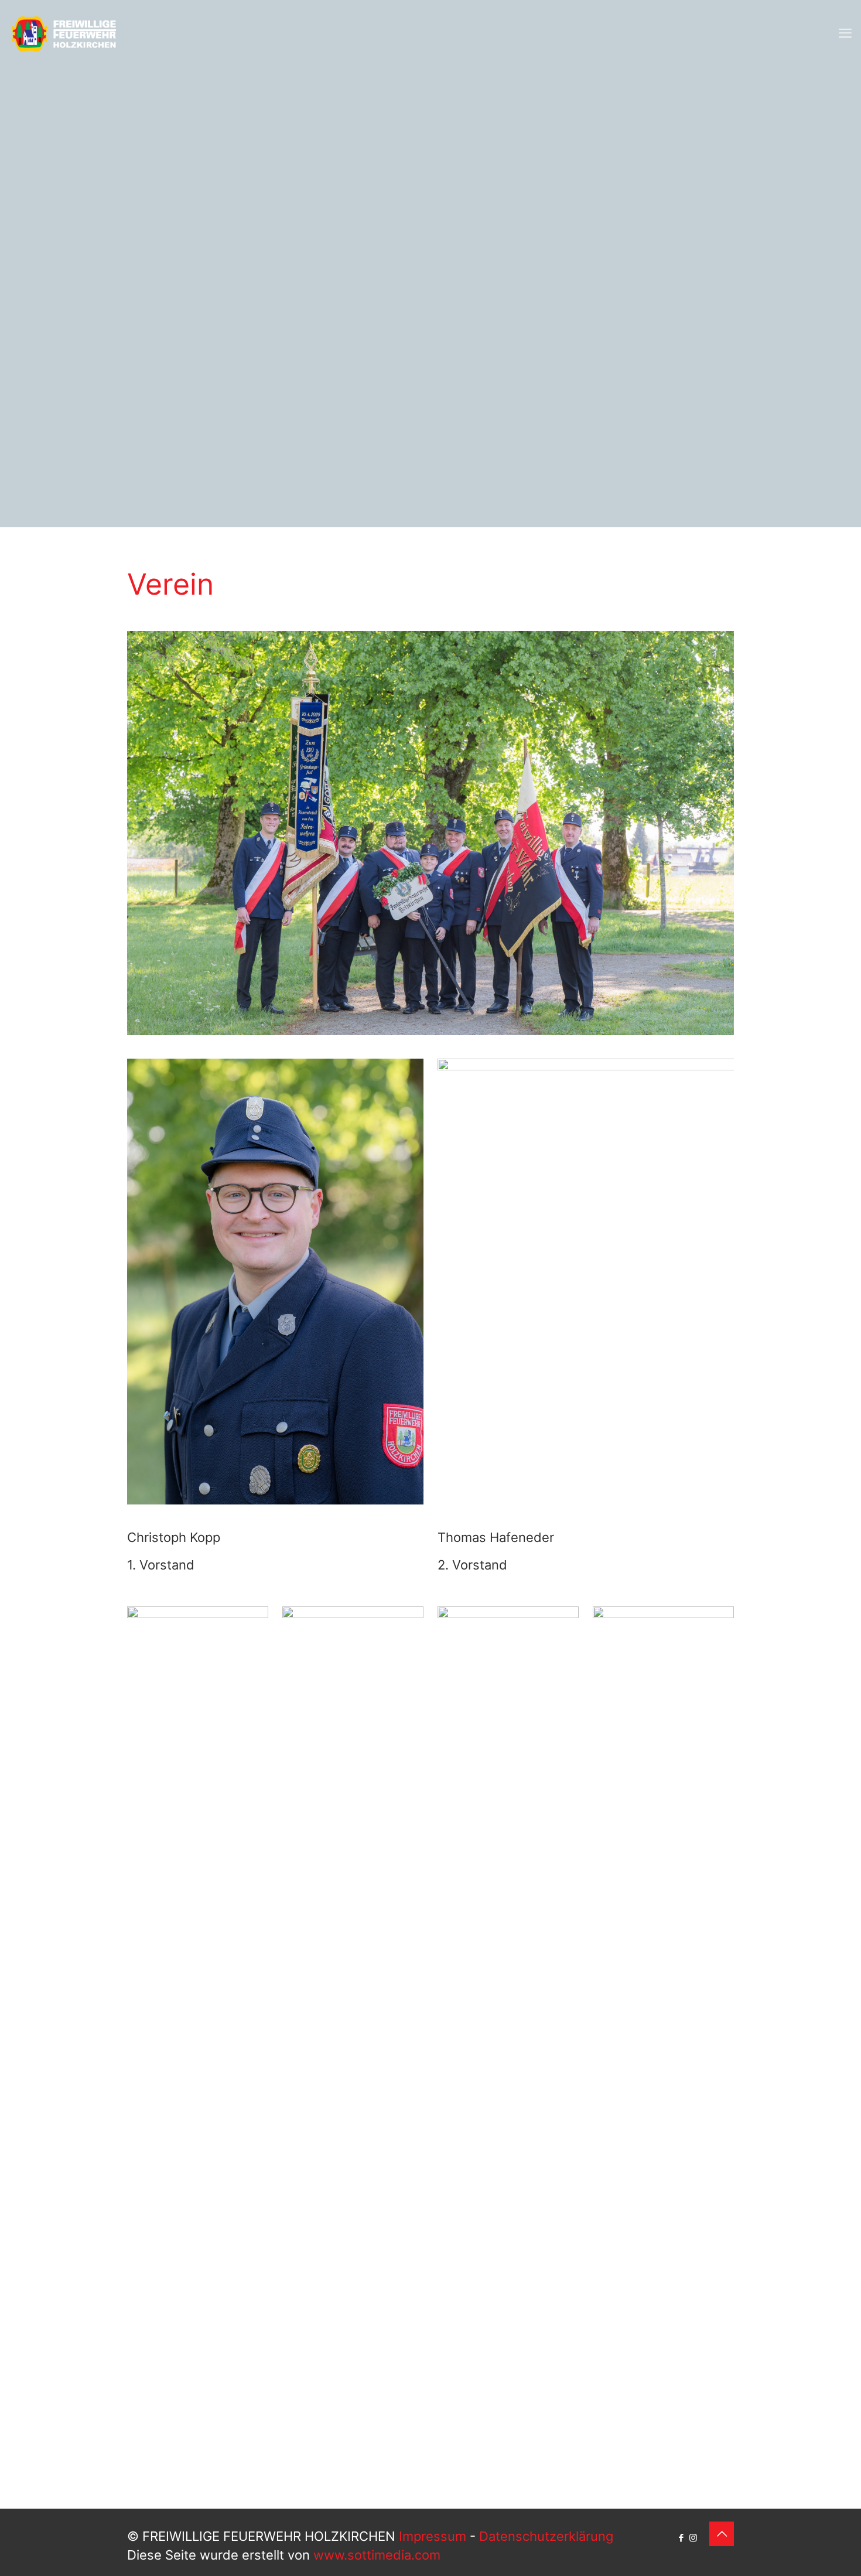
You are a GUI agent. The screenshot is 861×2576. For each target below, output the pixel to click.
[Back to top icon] (722, 2534)
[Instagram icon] (693, 2538)
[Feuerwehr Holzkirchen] (64, 33)
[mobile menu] (845, 33)
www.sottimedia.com (377, 2555)
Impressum (433, 2536)
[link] (198, 2046)
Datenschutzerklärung (546, 2536)
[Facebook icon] (681, 2538)
